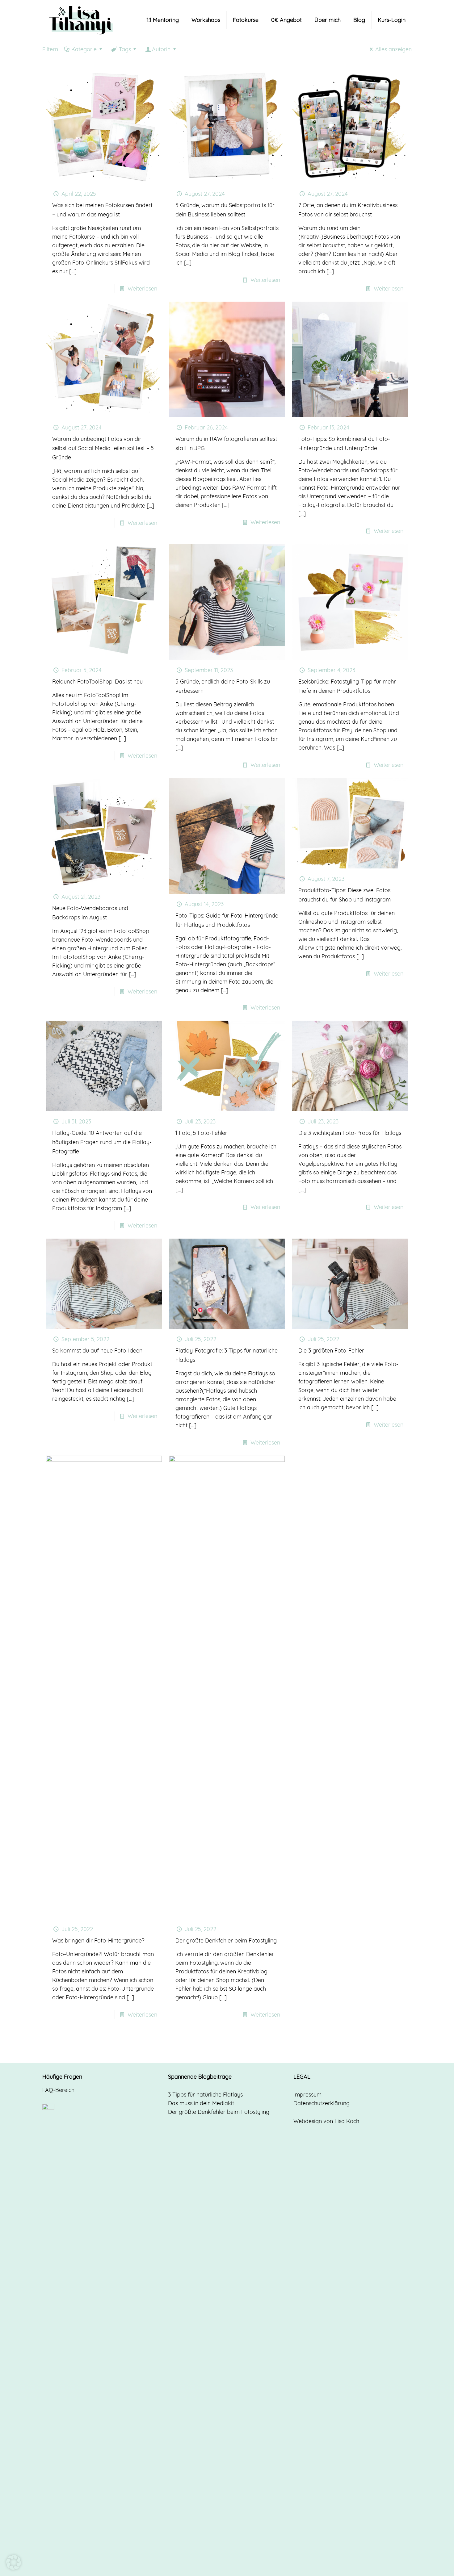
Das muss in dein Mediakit (201, 2103)
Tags (125, 49)
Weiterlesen (142, 289)
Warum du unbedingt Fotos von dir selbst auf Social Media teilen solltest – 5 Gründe (103, 448)
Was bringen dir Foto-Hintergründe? (98, 1940)
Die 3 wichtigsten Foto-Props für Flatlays (350, 1133)
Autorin (161, 49)
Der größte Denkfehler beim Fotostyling (226, 1940)
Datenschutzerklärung (322, 2103)
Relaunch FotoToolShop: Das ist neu (97, 682)
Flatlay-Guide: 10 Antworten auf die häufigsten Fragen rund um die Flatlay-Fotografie (102, 1142)
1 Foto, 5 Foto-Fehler (201, 1133)
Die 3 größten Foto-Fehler (331, 1351)
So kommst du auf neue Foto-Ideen (97, 1351)
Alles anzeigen (393, 49)
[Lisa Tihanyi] (81, 20)
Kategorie (84, 49)
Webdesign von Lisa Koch (326, 2121)
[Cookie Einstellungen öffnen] (14, 2568)
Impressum (307, 2095)
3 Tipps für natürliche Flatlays (205, 2095)
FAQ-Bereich (58, 2090)
